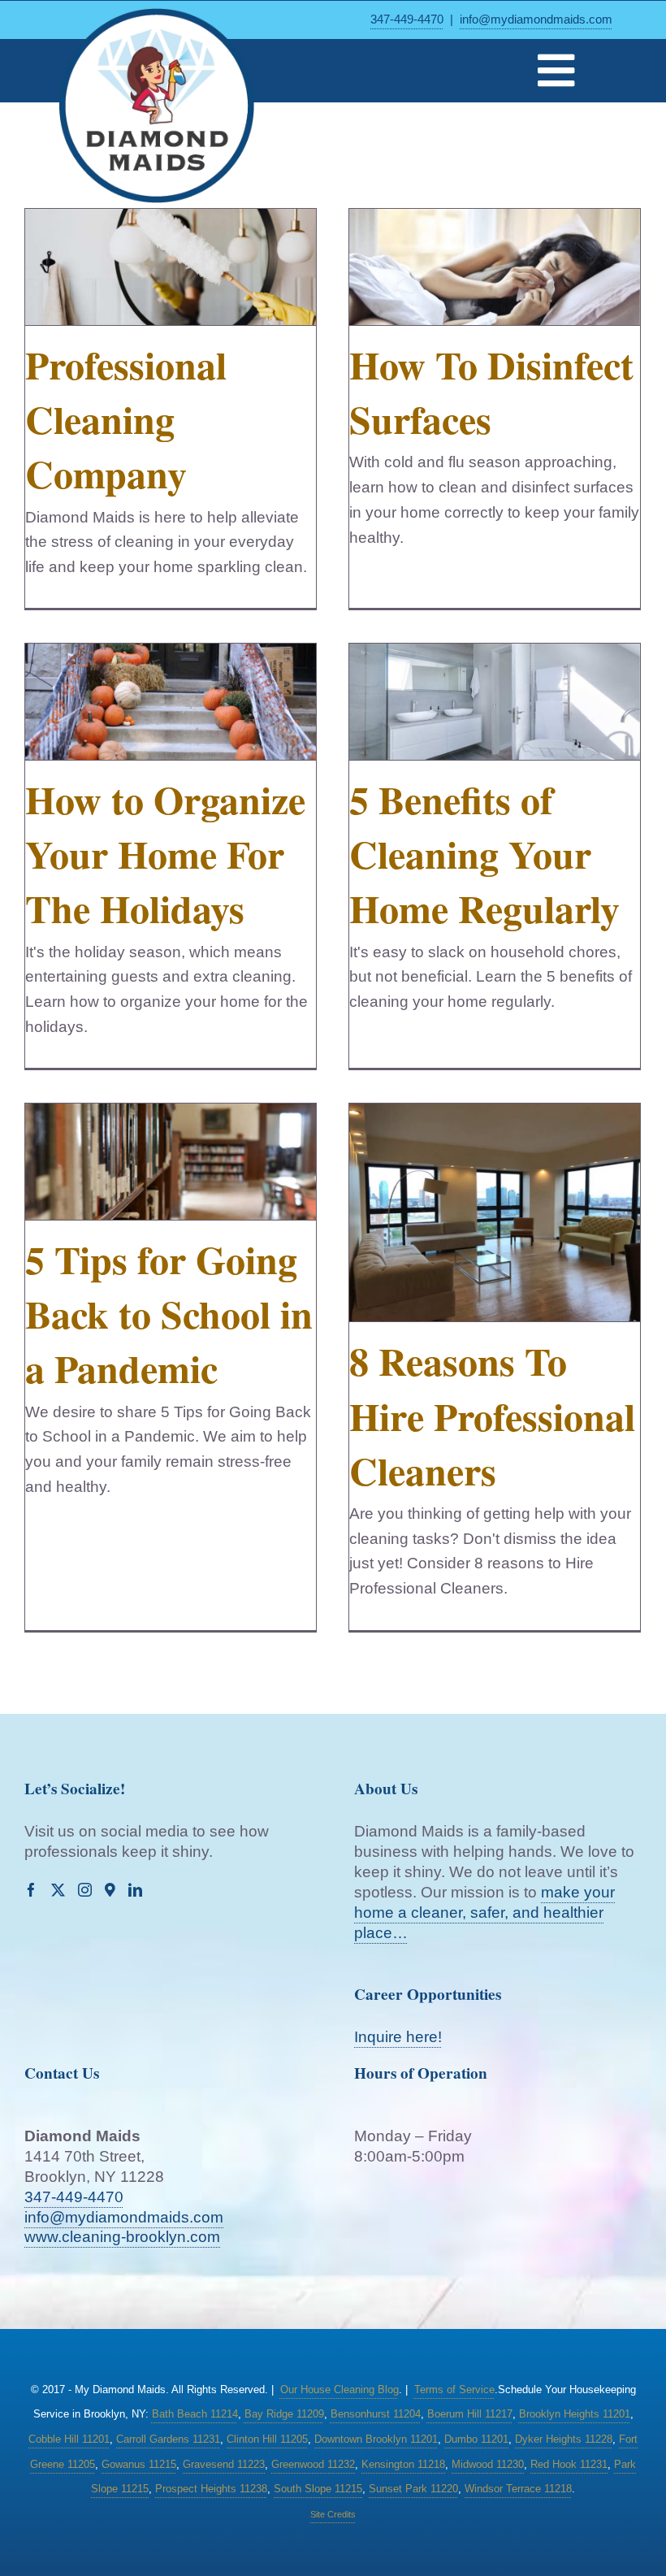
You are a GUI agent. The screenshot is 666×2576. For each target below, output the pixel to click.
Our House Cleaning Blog (339, 2390)
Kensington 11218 (403, 2464)
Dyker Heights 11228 (564, 2439)
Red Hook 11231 (569, 2464)
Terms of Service (454, 2390)
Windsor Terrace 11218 (518, 2489)
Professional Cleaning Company (126, 418)
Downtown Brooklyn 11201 (376, 2439)
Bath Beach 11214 (195, 2414)
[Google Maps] (110, 1890)
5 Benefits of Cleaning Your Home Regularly (484, 853)
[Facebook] (31, 1890)
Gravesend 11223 (224, 2464)
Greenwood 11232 (313, 2464)
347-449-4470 (407, 19)
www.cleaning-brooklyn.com (122, 2237)
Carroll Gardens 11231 (168, 2439)
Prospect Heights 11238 (211, 2489)
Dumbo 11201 (476, 2439)
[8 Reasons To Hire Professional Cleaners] (495, 1213)
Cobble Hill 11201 (69, 2439)
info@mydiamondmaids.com (536, 19)
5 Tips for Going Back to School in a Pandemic (169, 1313)
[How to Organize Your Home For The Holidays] (171, 702)
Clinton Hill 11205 (267, 2439)
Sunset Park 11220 (413, 2489)
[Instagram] (85, 1890)
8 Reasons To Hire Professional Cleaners (492, 1415)
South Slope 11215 (318, 2489)
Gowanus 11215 (139, 2464)
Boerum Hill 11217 (470, 2414)
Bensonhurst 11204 (376, 2414)
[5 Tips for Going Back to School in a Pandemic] (171, 1162)
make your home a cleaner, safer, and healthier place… (484, 1912)
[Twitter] (58, 1890)
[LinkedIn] (135, 1890)
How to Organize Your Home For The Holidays (165, 853)
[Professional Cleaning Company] (171, 267)
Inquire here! (398, 2037)
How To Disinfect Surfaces (491, 391)
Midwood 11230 (488, 2464)
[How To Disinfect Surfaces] (495, 267)
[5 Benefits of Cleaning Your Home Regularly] (495, 702)
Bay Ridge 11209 (284, 2414)
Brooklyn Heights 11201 (575, 2414)
